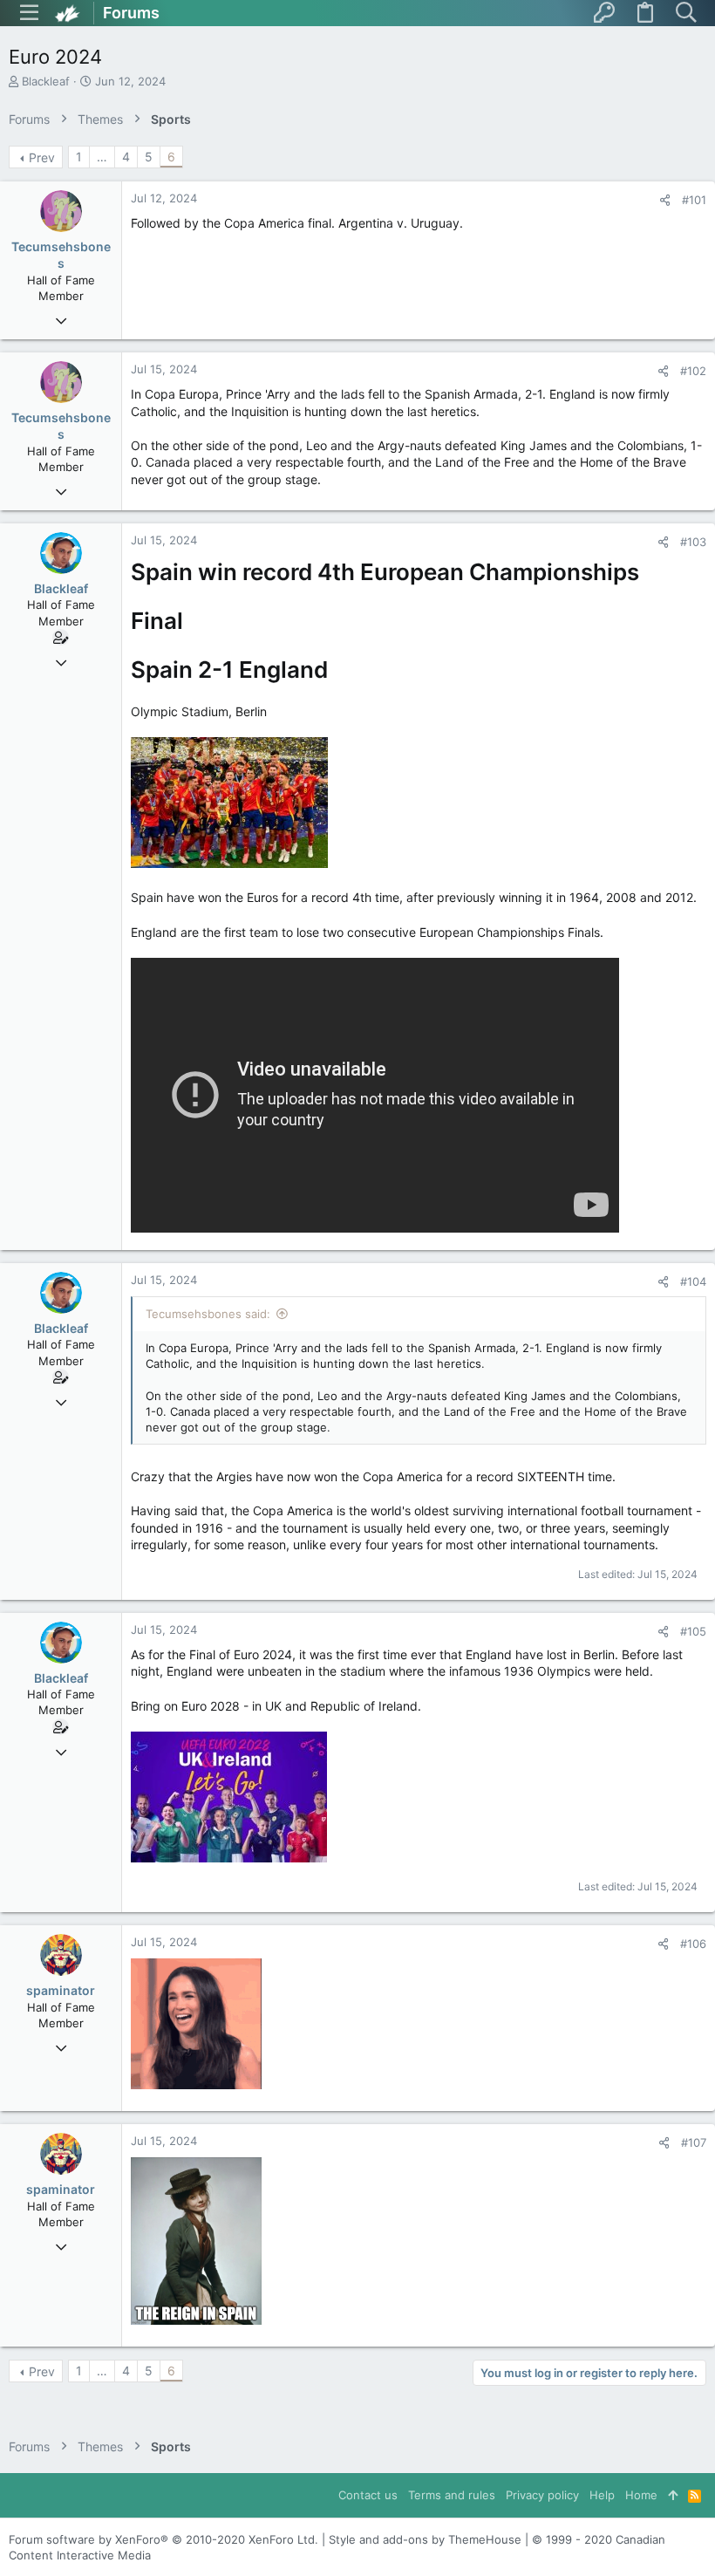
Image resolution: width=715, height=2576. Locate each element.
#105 (693, 1631)
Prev (42, 157)
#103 (693, 542)
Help (602, 2495)
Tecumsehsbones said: (208, 1314)
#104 (693, 1281)
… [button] (102, 157)
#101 (694, 200)
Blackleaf (46, 81)
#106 (693, 1944)
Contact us (368, 2495)
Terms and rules (452, 2495)
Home (641, 2495)
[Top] (673, 2495)
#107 (694, 2142)
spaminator (61, 1990)
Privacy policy (542, 2495)
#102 (693, 371)
